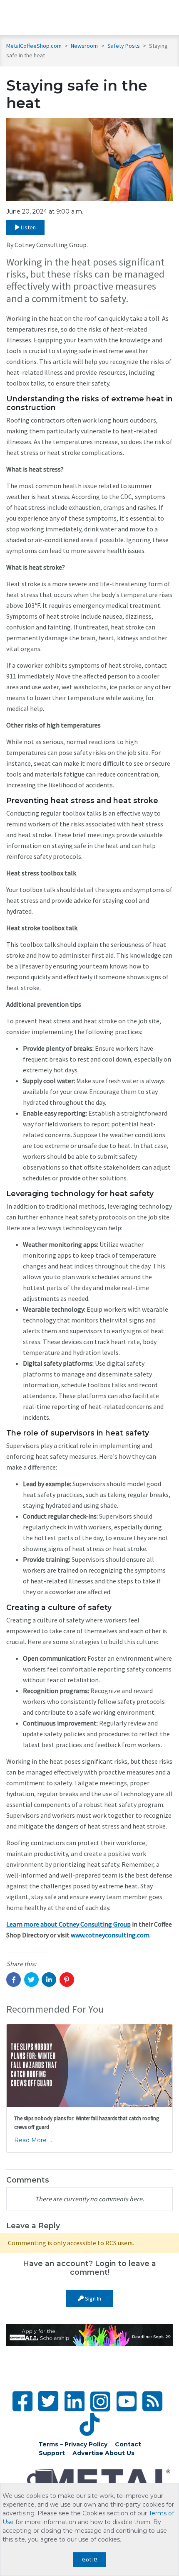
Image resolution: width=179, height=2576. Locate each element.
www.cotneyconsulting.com (110, 1935)
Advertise (88, 2453)
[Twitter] (48, 2401)
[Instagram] (100, 2401)
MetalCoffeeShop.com (34, 46)
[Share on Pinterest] (67, 1980)
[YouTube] (127, 2401)
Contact (128, 2444)
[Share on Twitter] (31, 1980)
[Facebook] (22, 2401)
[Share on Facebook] (14, 1980)
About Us (120, 2453)
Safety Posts (124, 46)
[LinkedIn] (75, 2401)
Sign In (92, 2298)
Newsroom (85, 46)
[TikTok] (89, 2425)
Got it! (89, 2559)
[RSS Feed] (152, 2401)
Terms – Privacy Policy (73, 2444)
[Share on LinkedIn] (49, 1980)
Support (52, 2453)
